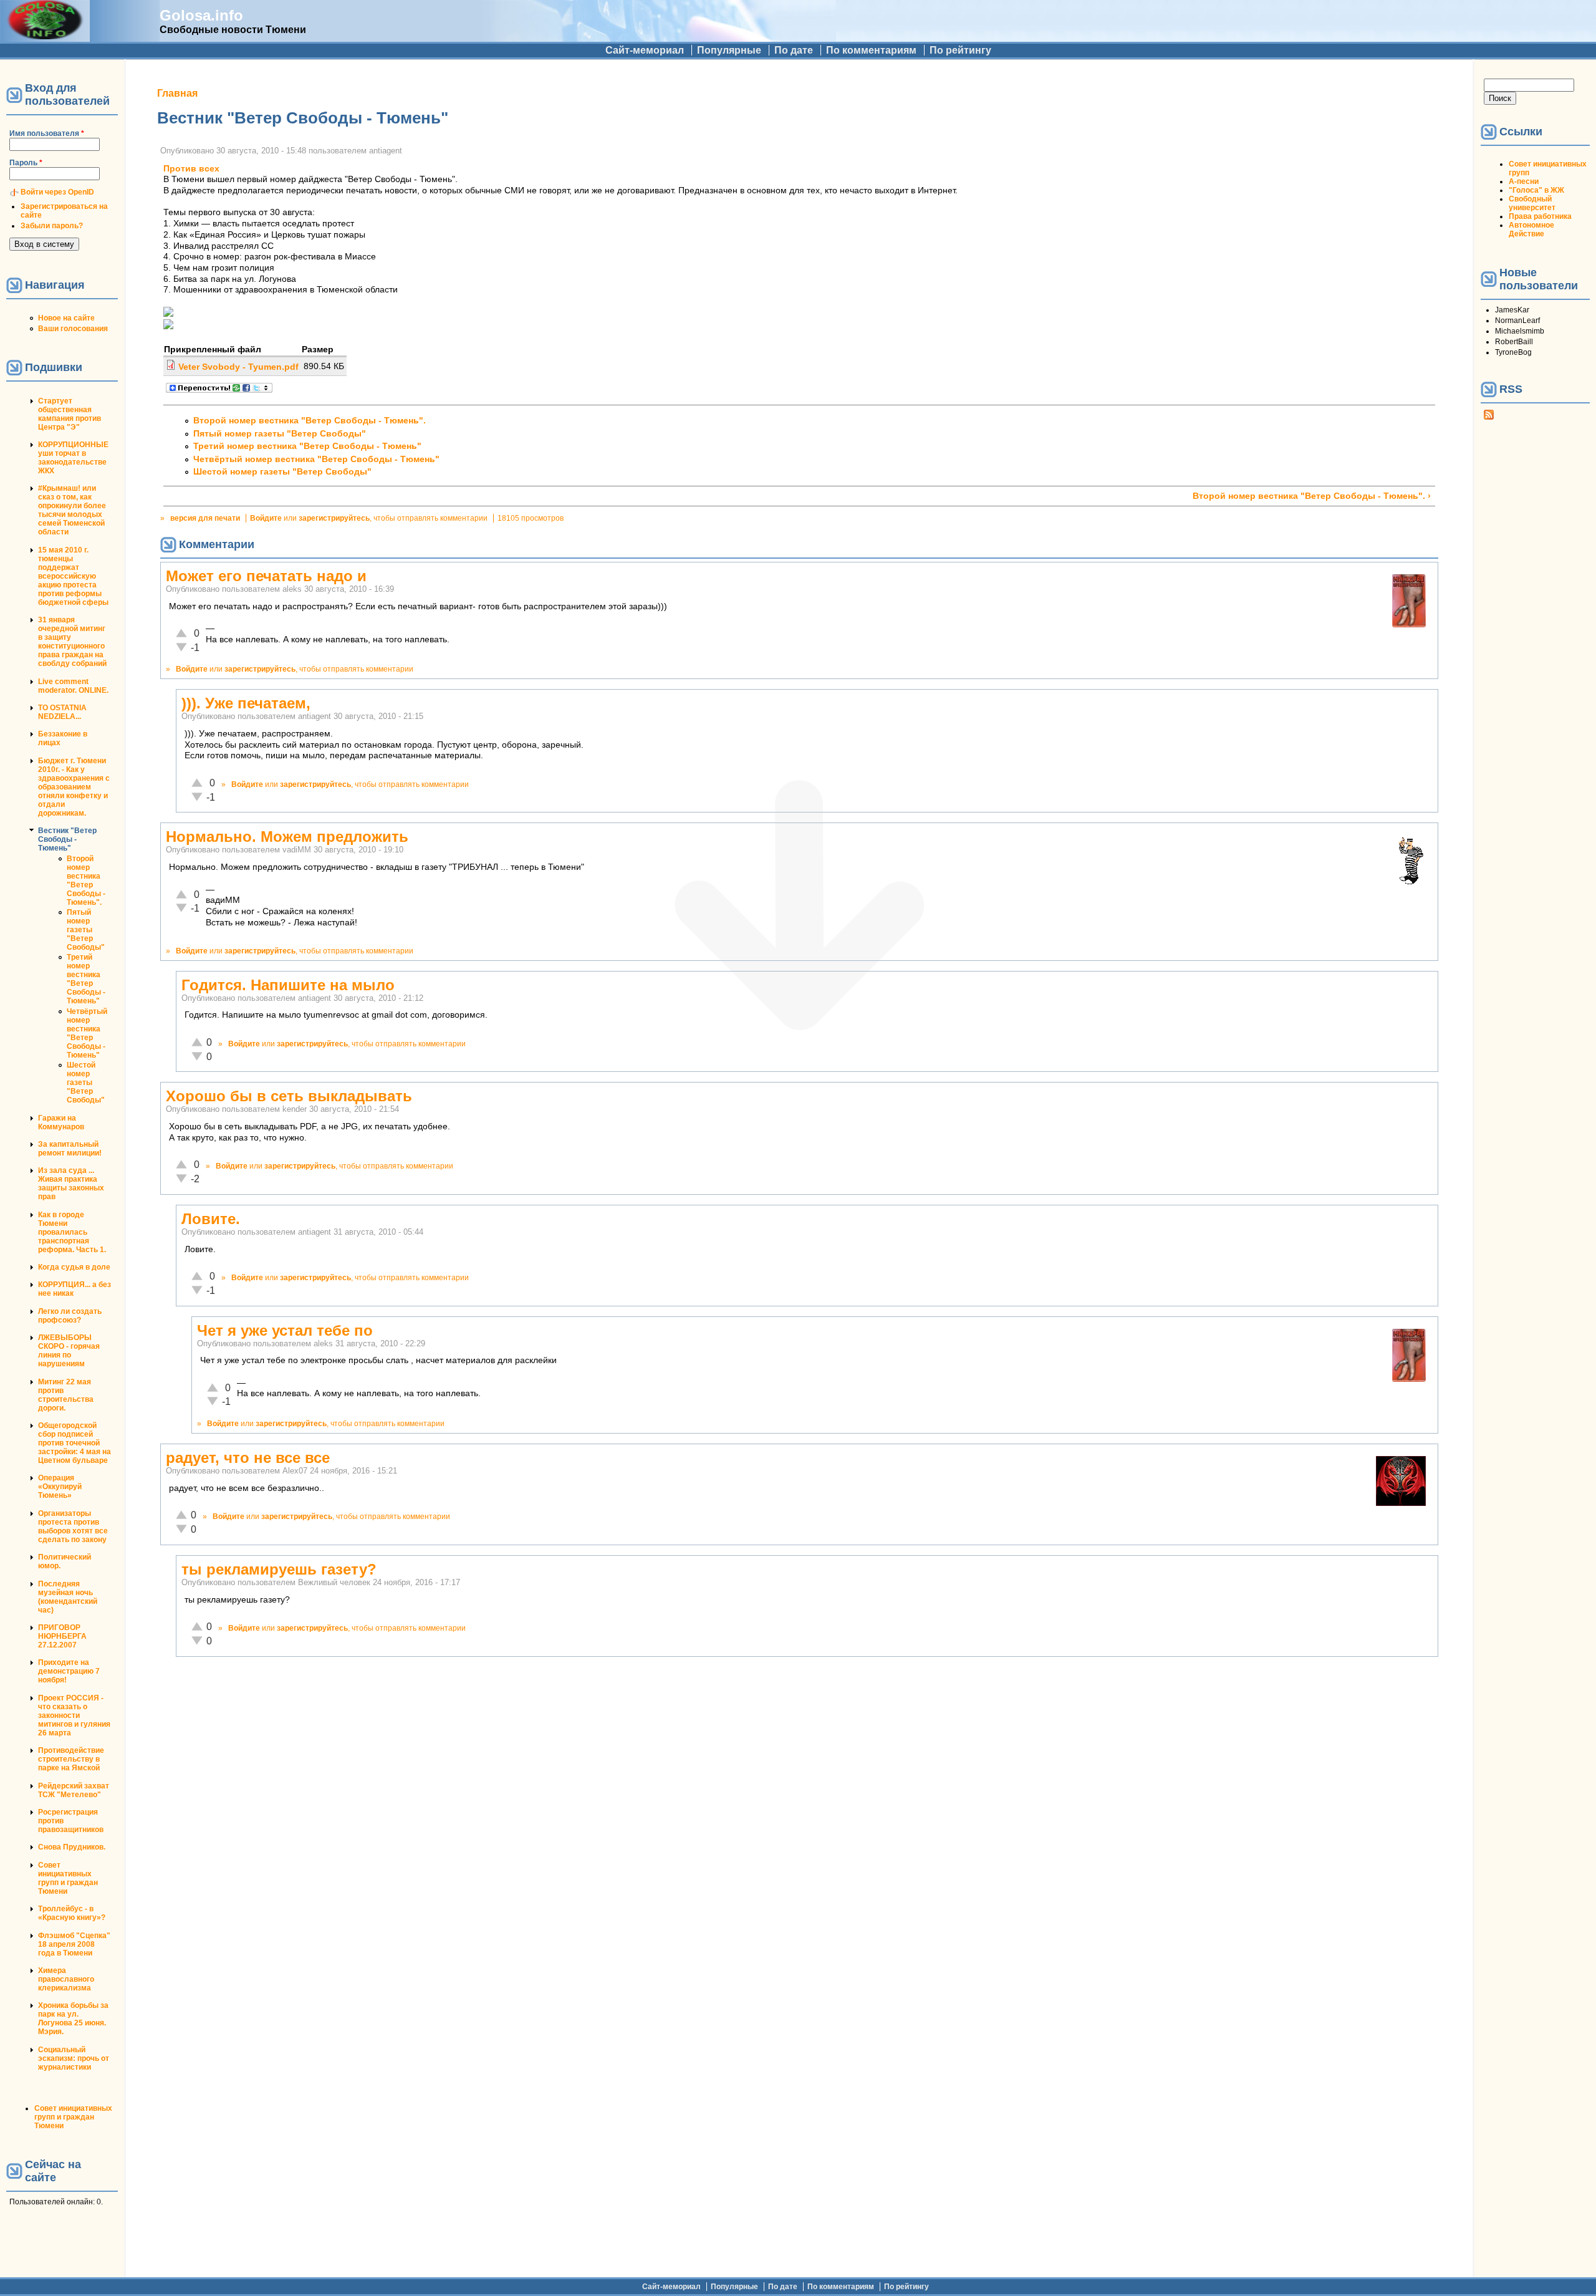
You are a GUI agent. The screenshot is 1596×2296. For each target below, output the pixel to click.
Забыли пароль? (52, 226)
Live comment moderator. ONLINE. (73, 686)
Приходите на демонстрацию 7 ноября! (69, 1671)
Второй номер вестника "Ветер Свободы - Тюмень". (86, 880)
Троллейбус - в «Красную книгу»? (72, 1913)
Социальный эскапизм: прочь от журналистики (74, 2058)
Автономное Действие (1531, 229)
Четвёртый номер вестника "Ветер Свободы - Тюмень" (87, 1033)
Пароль (26, 163)
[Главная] (45, 36)
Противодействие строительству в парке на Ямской (71, 1759)
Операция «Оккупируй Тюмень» (60, 1487)
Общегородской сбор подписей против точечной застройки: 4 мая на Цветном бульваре (75, 1443)
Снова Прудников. (72, 1847)
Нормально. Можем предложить (287, 837)
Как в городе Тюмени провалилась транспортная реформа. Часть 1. (72, 1232)
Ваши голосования (73, 329)
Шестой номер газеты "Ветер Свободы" (86, 1083)
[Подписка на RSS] (1489, 417)
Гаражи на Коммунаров (61, 1122)
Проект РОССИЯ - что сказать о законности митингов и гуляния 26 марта (74, 1715)
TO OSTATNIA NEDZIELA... (62, 712)
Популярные (729, 50)
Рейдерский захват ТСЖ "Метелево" (74, 1790)
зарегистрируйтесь (334, 518)
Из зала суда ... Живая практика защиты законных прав (71, 1184)
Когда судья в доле (74, 1267)
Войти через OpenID (57, 192)
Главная (177, 93)
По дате (794, 50)
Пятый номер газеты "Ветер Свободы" (86, 930)
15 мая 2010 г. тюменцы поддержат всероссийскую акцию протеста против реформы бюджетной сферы (73, 576)
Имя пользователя (47, 133)
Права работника (1540, 216)
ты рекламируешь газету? (279, 1569)
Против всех (191, 169)
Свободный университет (1532, 203)
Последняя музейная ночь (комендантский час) (68, 1597)
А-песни (1524, 181)
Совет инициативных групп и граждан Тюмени (68, 1878)
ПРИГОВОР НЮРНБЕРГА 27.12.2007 (62, 1636)
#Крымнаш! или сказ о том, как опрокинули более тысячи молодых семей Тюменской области (72, 510)
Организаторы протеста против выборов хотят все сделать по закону (73, 1527)
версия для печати (205, 518)
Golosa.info (201, 15)
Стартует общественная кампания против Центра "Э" (70, 414)
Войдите (266, 518)
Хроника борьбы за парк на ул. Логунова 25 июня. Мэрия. (73, 2019)
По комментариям (871, 50)
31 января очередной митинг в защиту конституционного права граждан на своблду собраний (72, 642)
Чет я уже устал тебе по (285, 1330)
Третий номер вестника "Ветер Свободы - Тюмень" (86, 979)
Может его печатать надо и (266, 576)
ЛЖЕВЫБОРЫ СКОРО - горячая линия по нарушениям (69, 1351)
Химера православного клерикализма (66, 1979)
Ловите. (211, 1219)
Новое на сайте (66, 318)
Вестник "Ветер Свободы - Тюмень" (67, 839)
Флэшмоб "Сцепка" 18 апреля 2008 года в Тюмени (74, 1944)
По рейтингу (960, 50)
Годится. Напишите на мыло (288, 985)
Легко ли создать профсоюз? (70, 1316)
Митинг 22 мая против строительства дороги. (66, 1395)
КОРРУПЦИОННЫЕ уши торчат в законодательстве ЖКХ (73, 458)
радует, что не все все (248, 1458)
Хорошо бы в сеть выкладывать (289, 1096)
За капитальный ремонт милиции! (70, 1149)
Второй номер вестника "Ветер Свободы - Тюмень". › (1312, 496)
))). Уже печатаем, (246, 703)
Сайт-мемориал (645, 50)
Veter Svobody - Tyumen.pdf (238, 367)
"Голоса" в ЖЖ (1536, 190)
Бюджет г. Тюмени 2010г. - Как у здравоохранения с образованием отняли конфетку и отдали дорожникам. (74, 787)
